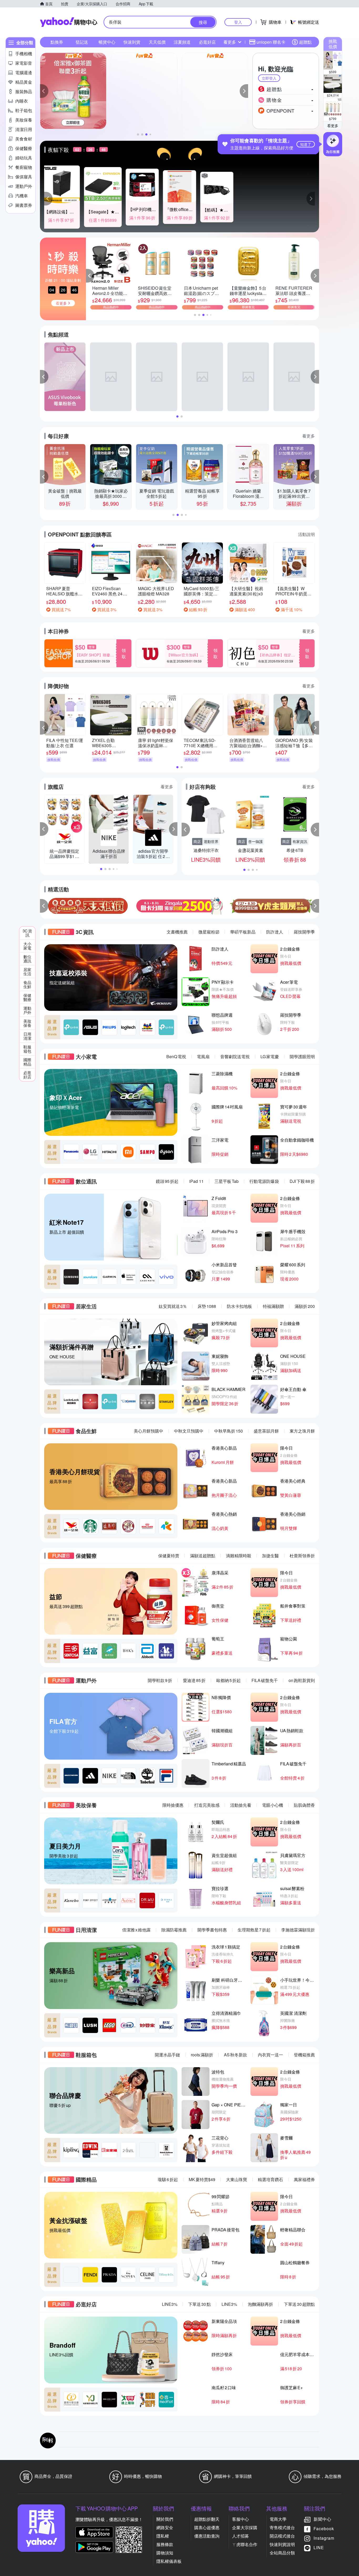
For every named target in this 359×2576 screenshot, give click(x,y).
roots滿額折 (202, 2055)
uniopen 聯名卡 (271, 42)
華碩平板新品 (243, 932)
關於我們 (165, 2519)
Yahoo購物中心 (69, 22)
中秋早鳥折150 (229, 1431)
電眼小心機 (273, 1805)
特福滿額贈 (273, 1306)
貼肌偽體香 (304, 1805)
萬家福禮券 (304, 2179)
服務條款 (165, 2544)
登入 (238, 22)
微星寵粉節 (209, 932)
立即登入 (269, 78)
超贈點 (305, 42)
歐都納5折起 (229, 1680)
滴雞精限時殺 (239, 1556)
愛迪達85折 (194, 1680)
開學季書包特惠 (212, 1930)
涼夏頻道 (182, 42)
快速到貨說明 (282, 2544)
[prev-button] (44, 906)
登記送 (82, 42)
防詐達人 (275, 932)
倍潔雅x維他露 (136, 1930)
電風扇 (203, 1056)
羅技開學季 (304, 932)
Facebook (324, 2529)
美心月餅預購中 (148, 1431)
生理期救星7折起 (254, 1930)
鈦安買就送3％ (173, 1306)
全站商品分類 (282, 2553)
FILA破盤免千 (265, 1680)
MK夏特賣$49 (202, 2179)
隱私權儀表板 (169, 2561)
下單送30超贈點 (299, 2304)
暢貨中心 (107, 42)
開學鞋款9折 (160, 1680)
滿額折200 (305, 1306)
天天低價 (157, 42)
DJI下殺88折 (302, 1181)
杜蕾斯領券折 (302, 1556)
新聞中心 (322, 2519)
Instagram (324, 2538)
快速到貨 (132, 42)
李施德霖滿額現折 (298, 1930)
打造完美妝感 (207, 1805)
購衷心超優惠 (207, 2527)
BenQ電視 (176, 1056)
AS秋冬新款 (235, 2055)
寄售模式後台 (282, 2527)
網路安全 (165, 2527)
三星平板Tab (227, 1181)
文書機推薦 (177, 932)
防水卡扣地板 (239, 1306)
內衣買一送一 (270, 2055)
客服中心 (240, 2519)
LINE (319, 2547)
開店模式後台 (282, 2536)
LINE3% (170, 2304)
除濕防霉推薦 (174, 1930)
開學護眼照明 (302, 1056)
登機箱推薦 (304, 2055)
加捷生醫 (270, 1556)
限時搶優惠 (173, 1805)
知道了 (306, 144)
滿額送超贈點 (203, 1556)
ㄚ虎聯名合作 (245, 2544)
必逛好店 (207, 42)
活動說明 (306, 534)
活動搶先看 (241, 1805)
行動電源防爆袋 (264, 1181)
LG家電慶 (270, 1056)
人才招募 (240, 2536)
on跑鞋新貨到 (302, 1680)
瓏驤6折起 (168, 2179)
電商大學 (278, 2519)
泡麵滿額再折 (260, 2304)
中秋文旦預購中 (189, 1431)
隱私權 (163, 2536)
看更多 (333, 125)
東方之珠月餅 (302, 1431)
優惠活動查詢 (207, 2536)
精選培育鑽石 (270, 2179)
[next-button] (315, 906)
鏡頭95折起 (167, 1181)
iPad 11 (196, 1181)
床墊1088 (207, 1306)
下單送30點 (199, 2304)
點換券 (57, 42)
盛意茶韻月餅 (266, 1431)
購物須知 (165, 2553)
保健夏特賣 (169, 1556)
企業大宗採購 (245, 2527)
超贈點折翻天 (207, 2519)
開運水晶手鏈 (167, 2055)
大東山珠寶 (237, 2179)
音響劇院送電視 (235, 1056)
